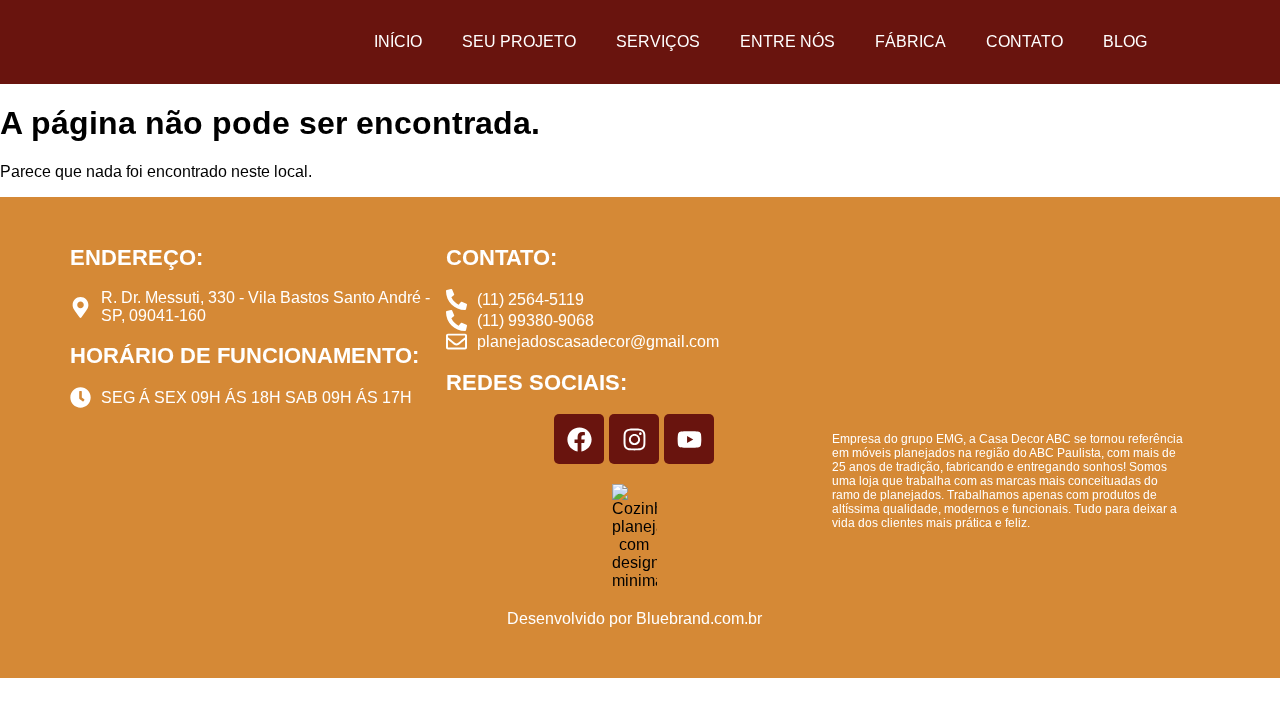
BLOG (1125, 41)
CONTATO (1024, 41)
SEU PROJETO (519, 41)
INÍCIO (398, 41)
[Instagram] (634, 439)
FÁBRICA (910, 41)
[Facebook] (579, 439)
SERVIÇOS (658, 41)
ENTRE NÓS (787, 41)
